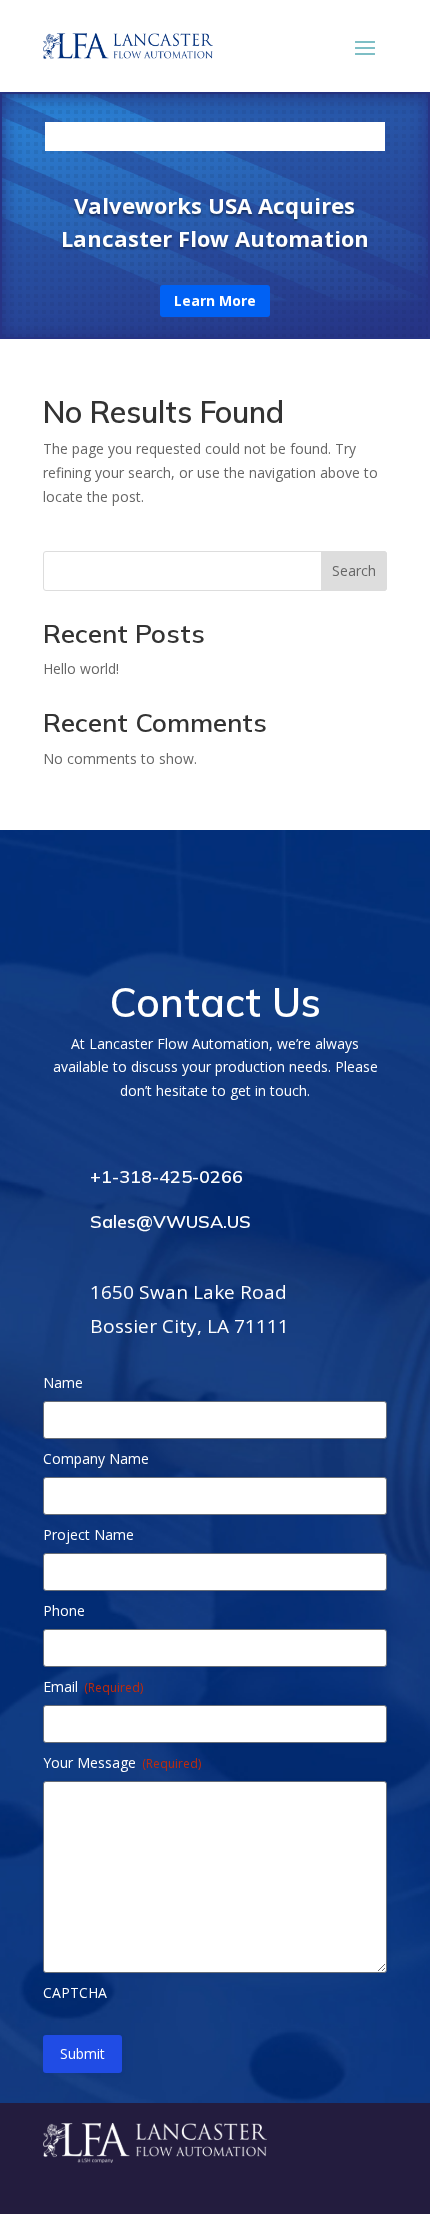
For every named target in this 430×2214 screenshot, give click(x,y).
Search (354, 570)
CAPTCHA (75, 1992)
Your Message (122, 1762)
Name (63, 1382)
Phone (64, 1610)
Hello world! (81, 668)
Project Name (88, 1534)
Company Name (96, 1458)
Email (93, 1686)
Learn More (215, 300)
